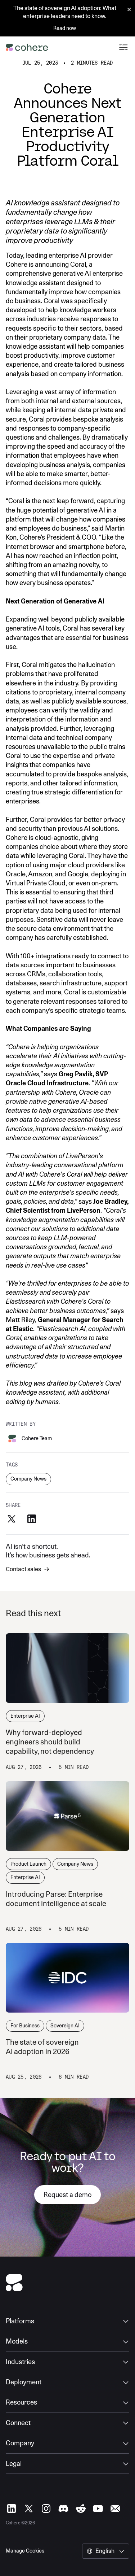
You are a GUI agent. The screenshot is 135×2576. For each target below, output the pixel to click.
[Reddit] (81, 2509)
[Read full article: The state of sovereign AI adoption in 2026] (67, 1978)
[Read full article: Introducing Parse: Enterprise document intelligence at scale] (67, 1816)
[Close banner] (129, 10)
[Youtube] (98, 2509)
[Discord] (63, 2509)
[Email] (115, 2509)
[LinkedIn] (12, 2509)
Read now (65, 28)
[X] (29, 2509)
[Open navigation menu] (123, 47)
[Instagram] (46, 2509)
